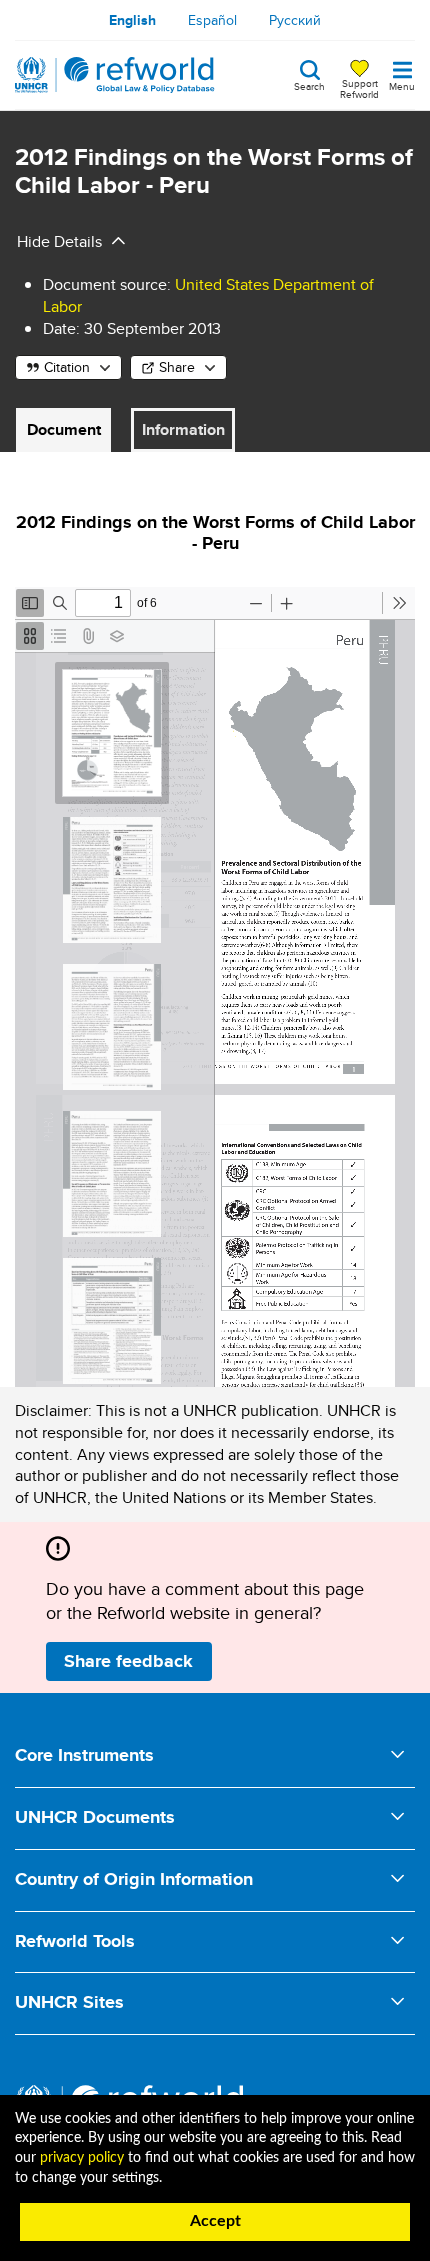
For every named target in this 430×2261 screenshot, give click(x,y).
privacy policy (82, 2158)
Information (183, 429)
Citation (67, 367)
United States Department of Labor (208, 295)
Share (177, 367)
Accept (215, 2221)
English (132, 20)
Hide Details (59, 241)
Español (212, 20)
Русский (295, 20)
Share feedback (128, 1661)
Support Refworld (359, 88)
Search (309, 85)
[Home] (115, 75)
